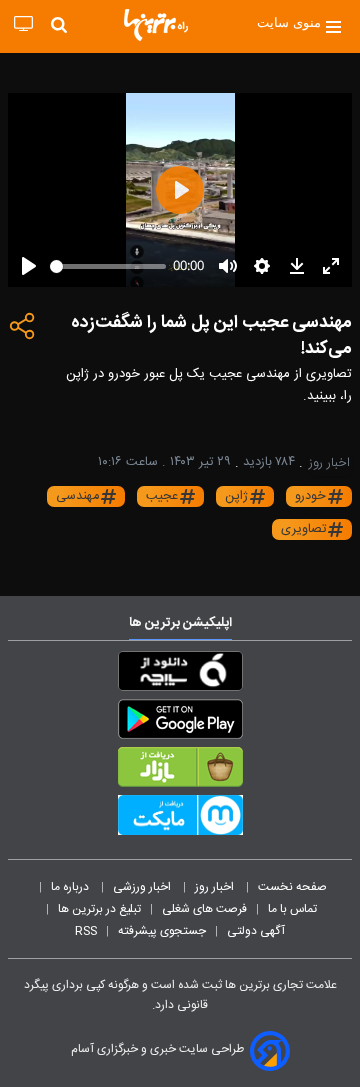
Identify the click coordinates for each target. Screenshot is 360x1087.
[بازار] (180, 771)
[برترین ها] (156, 25)
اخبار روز (216, 887)
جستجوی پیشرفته (162, 931)
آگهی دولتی (256, 931)
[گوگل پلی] (180, 723)
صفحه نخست (292, 887)
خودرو (310, 496)
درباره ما (71, 887)
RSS (86, 931)
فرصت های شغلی (204, 909)
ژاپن (236, 496)
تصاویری (303, 529)
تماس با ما (294, 909)
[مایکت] (180, 819)
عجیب (162, 496)
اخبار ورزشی (143, 887)
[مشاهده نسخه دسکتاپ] (23, 24)
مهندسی (77, 496)
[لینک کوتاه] (23, 330)
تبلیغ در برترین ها (99, 909)
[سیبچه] (180, 675)
